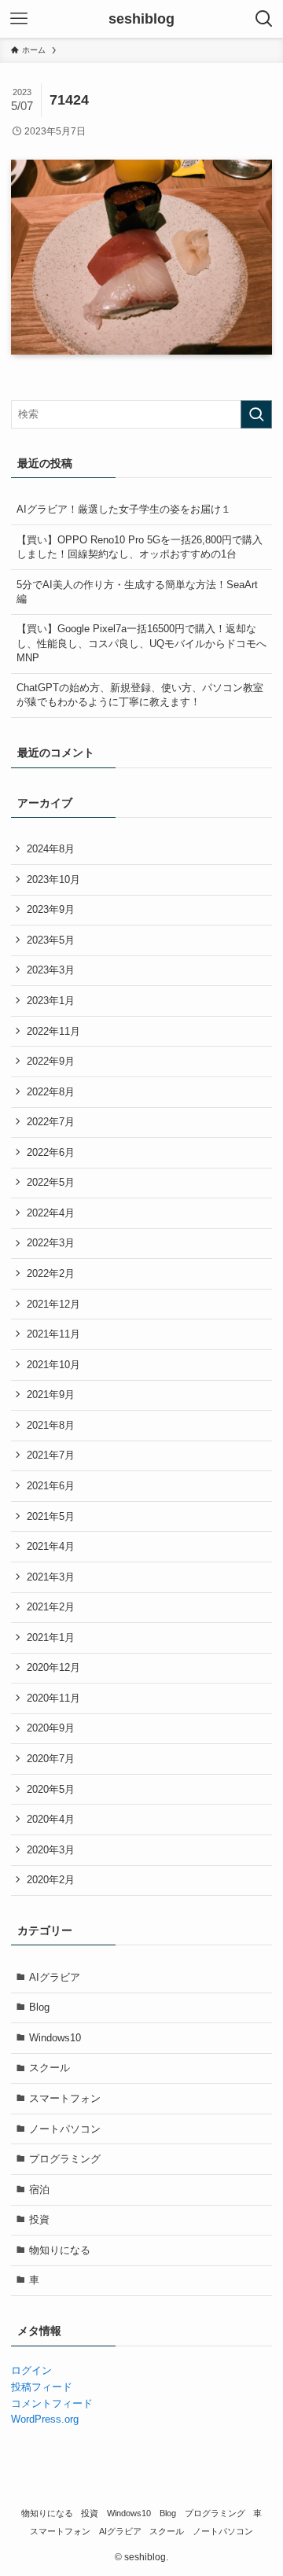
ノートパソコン (65, 2129)
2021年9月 (51, 1395)
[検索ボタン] (264, 19)
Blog (39, 2007)
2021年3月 (51, 1577)
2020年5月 (51, 1789)
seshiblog (141, 19)
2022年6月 (51, 1152)
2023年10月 (53, 880)
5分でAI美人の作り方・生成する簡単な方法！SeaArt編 (137, 592)
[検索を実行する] (256, 414)
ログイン (31, 2370)
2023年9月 (51, 909)
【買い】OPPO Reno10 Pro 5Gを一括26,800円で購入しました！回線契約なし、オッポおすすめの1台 (140, 547)
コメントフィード (52, 2403)
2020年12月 (53, 1667)
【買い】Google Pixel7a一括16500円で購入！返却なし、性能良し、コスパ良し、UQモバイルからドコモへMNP (141, 643)
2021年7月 (51, 1455)
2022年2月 (51, 1273)
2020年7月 (51, 1759)
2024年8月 (51, 849)
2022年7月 (51, 1122)
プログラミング (65, 2159)
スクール (50, 2068)
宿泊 (39, 2190)
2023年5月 (51, 940)
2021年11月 (53, 1334)
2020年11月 (53, 1698)
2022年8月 (51, 1092)
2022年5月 (51, 1182)
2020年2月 (51, 1880)
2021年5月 (51, 1516)
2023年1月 (51, 1001)
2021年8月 (51, 1425)
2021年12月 (53, 1304)
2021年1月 (51, 1638)
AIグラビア (55, 1977)
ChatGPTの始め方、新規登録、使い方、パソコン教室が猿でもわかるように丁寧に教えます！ (140, 695)
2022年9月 (51, 1061)
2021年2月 (51, 1607)
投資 (39, 2219)
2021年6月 (51, 1486)
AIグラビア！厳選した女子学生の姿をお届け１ (124, 509)
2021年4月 (51, 1546)
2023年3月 (51, 970)
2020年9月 (51, 1728)
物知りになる (60, 2250)
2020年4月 (51, 1819)
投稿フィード (42, 2387)
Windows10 (55, 2038)
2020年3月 (51, 1850)
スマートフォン (65, 2098)
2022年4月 (51, 1213)
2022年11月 (53, 1031)
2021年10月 (53, 1365)
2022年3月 (51, 1243)
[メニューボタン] (19, 19)
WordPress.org (45, 2419)
